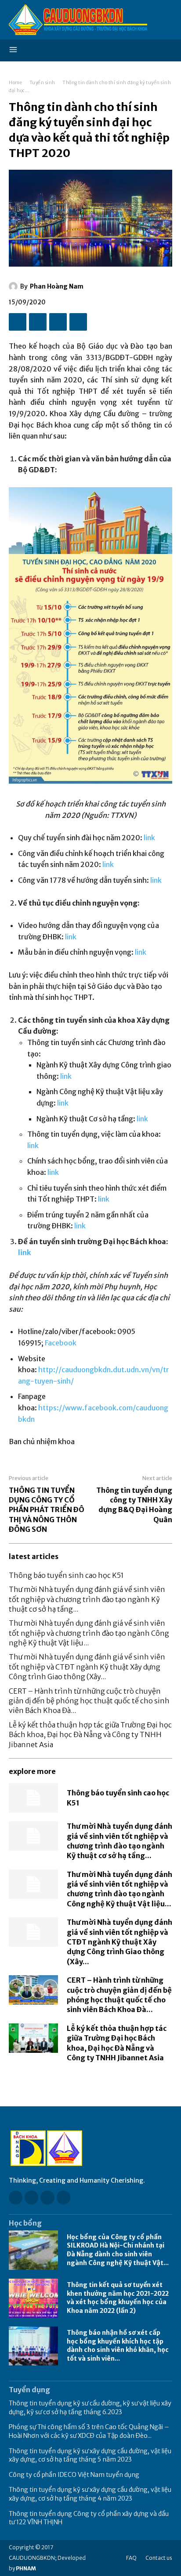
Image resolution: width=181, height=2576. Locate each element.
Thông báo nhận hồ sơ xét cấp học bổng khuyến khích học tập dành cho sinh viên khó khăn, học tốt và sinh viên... (118, 2346)
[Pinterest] (58, 322)
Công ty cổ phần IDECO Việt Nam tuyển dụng (74, 2475)
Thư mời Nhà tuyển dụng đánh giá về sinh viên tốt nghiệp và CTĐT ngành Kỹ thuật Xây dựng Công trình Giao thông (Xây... (87, 1667)
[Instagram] (31, 2197)
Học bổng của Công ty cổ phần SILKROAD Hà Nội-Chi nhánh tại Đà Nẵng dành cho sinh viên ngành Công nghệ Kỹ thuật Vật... (118, 2250)
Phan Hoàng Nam (57, 286)
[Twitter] (38, 322)
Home (15, 83)
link (149, 838)
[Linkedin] (47, 2197)
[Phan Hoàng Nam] (14, 286)
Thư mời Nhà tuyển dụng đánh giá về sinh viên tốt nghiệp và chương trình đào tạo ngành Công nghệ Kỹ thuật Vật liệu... (89, 1633)
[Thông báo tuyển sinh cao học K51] (33, 1798)
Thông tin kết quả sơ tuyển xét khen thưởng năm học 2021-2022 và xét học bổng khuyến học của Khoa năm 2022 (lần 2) (118, 2298)
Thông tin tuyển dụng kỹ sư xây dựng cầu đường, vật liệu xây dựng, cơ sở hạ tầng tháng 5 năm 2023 (90, 2455)
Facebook (61, 1343)
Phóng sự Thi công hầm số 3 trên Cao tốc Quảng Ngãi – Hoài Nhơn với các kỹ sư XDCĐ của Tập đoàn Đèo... (89, 2431)
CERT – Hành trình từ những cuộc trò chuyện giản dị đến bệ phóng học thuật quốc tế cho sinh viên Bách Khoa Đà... (89, 1701)
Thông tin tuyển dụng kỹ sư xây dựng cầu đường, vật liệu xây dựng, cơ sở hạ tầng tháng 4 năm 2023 (90, 2494)
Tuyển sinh (42, 83)
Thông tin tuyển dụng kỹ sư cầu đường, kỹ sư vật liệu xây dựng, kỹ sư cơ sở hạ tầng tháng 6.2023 (90, 2408)
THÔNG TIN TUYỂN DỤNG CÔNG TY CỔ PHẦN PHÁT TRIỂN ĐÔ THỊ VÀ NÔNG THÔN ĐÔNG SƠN (47, 1510)
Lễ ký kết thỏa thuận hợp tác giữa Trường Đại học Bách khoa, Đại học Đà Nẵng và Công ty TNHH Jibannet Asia (90, 1735)
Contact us (159, 2558)
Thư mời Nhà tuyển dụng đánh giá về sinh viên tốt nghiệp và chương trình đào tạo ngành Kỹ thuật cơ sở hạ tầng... (87, 1599)
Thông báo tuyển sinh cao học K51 (66, 1575)
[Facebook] (18, 322)
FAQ (131, 2558)
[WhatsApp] (78, 322)
